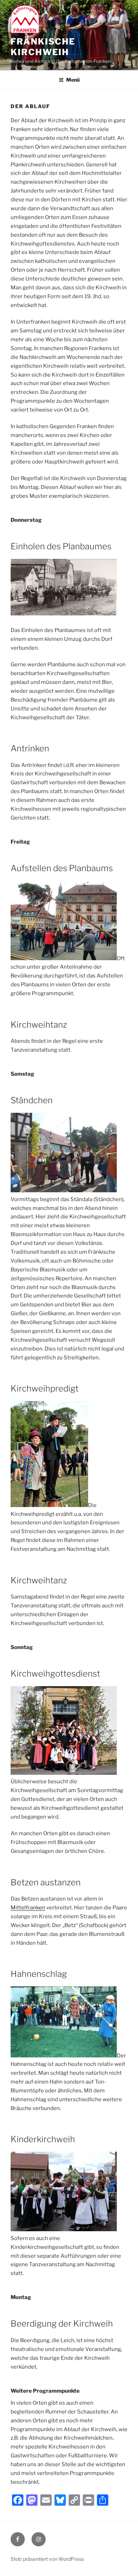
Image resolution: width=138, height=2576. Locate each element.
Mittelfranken (28, 1908)
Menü (73, 80)
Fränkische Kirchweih (43, 47)
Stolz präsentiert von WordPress (47, 2559)
